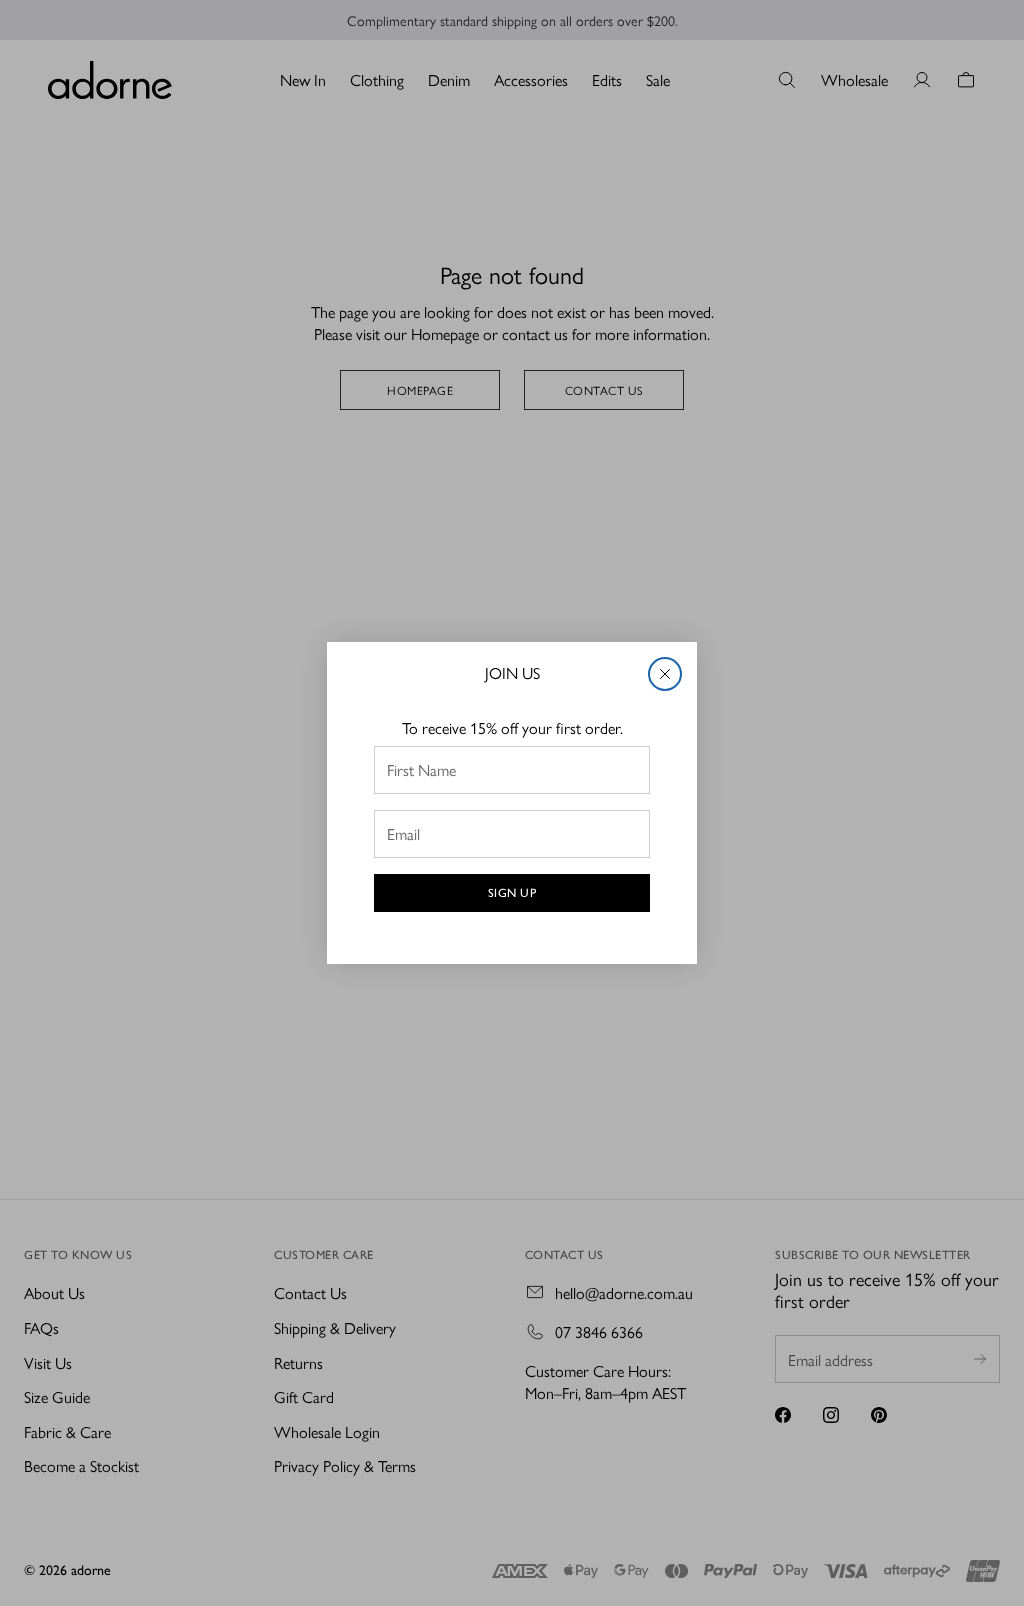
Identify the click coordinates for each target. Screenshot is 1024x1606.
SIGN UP (512, 893)
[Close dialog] (665, 674)
